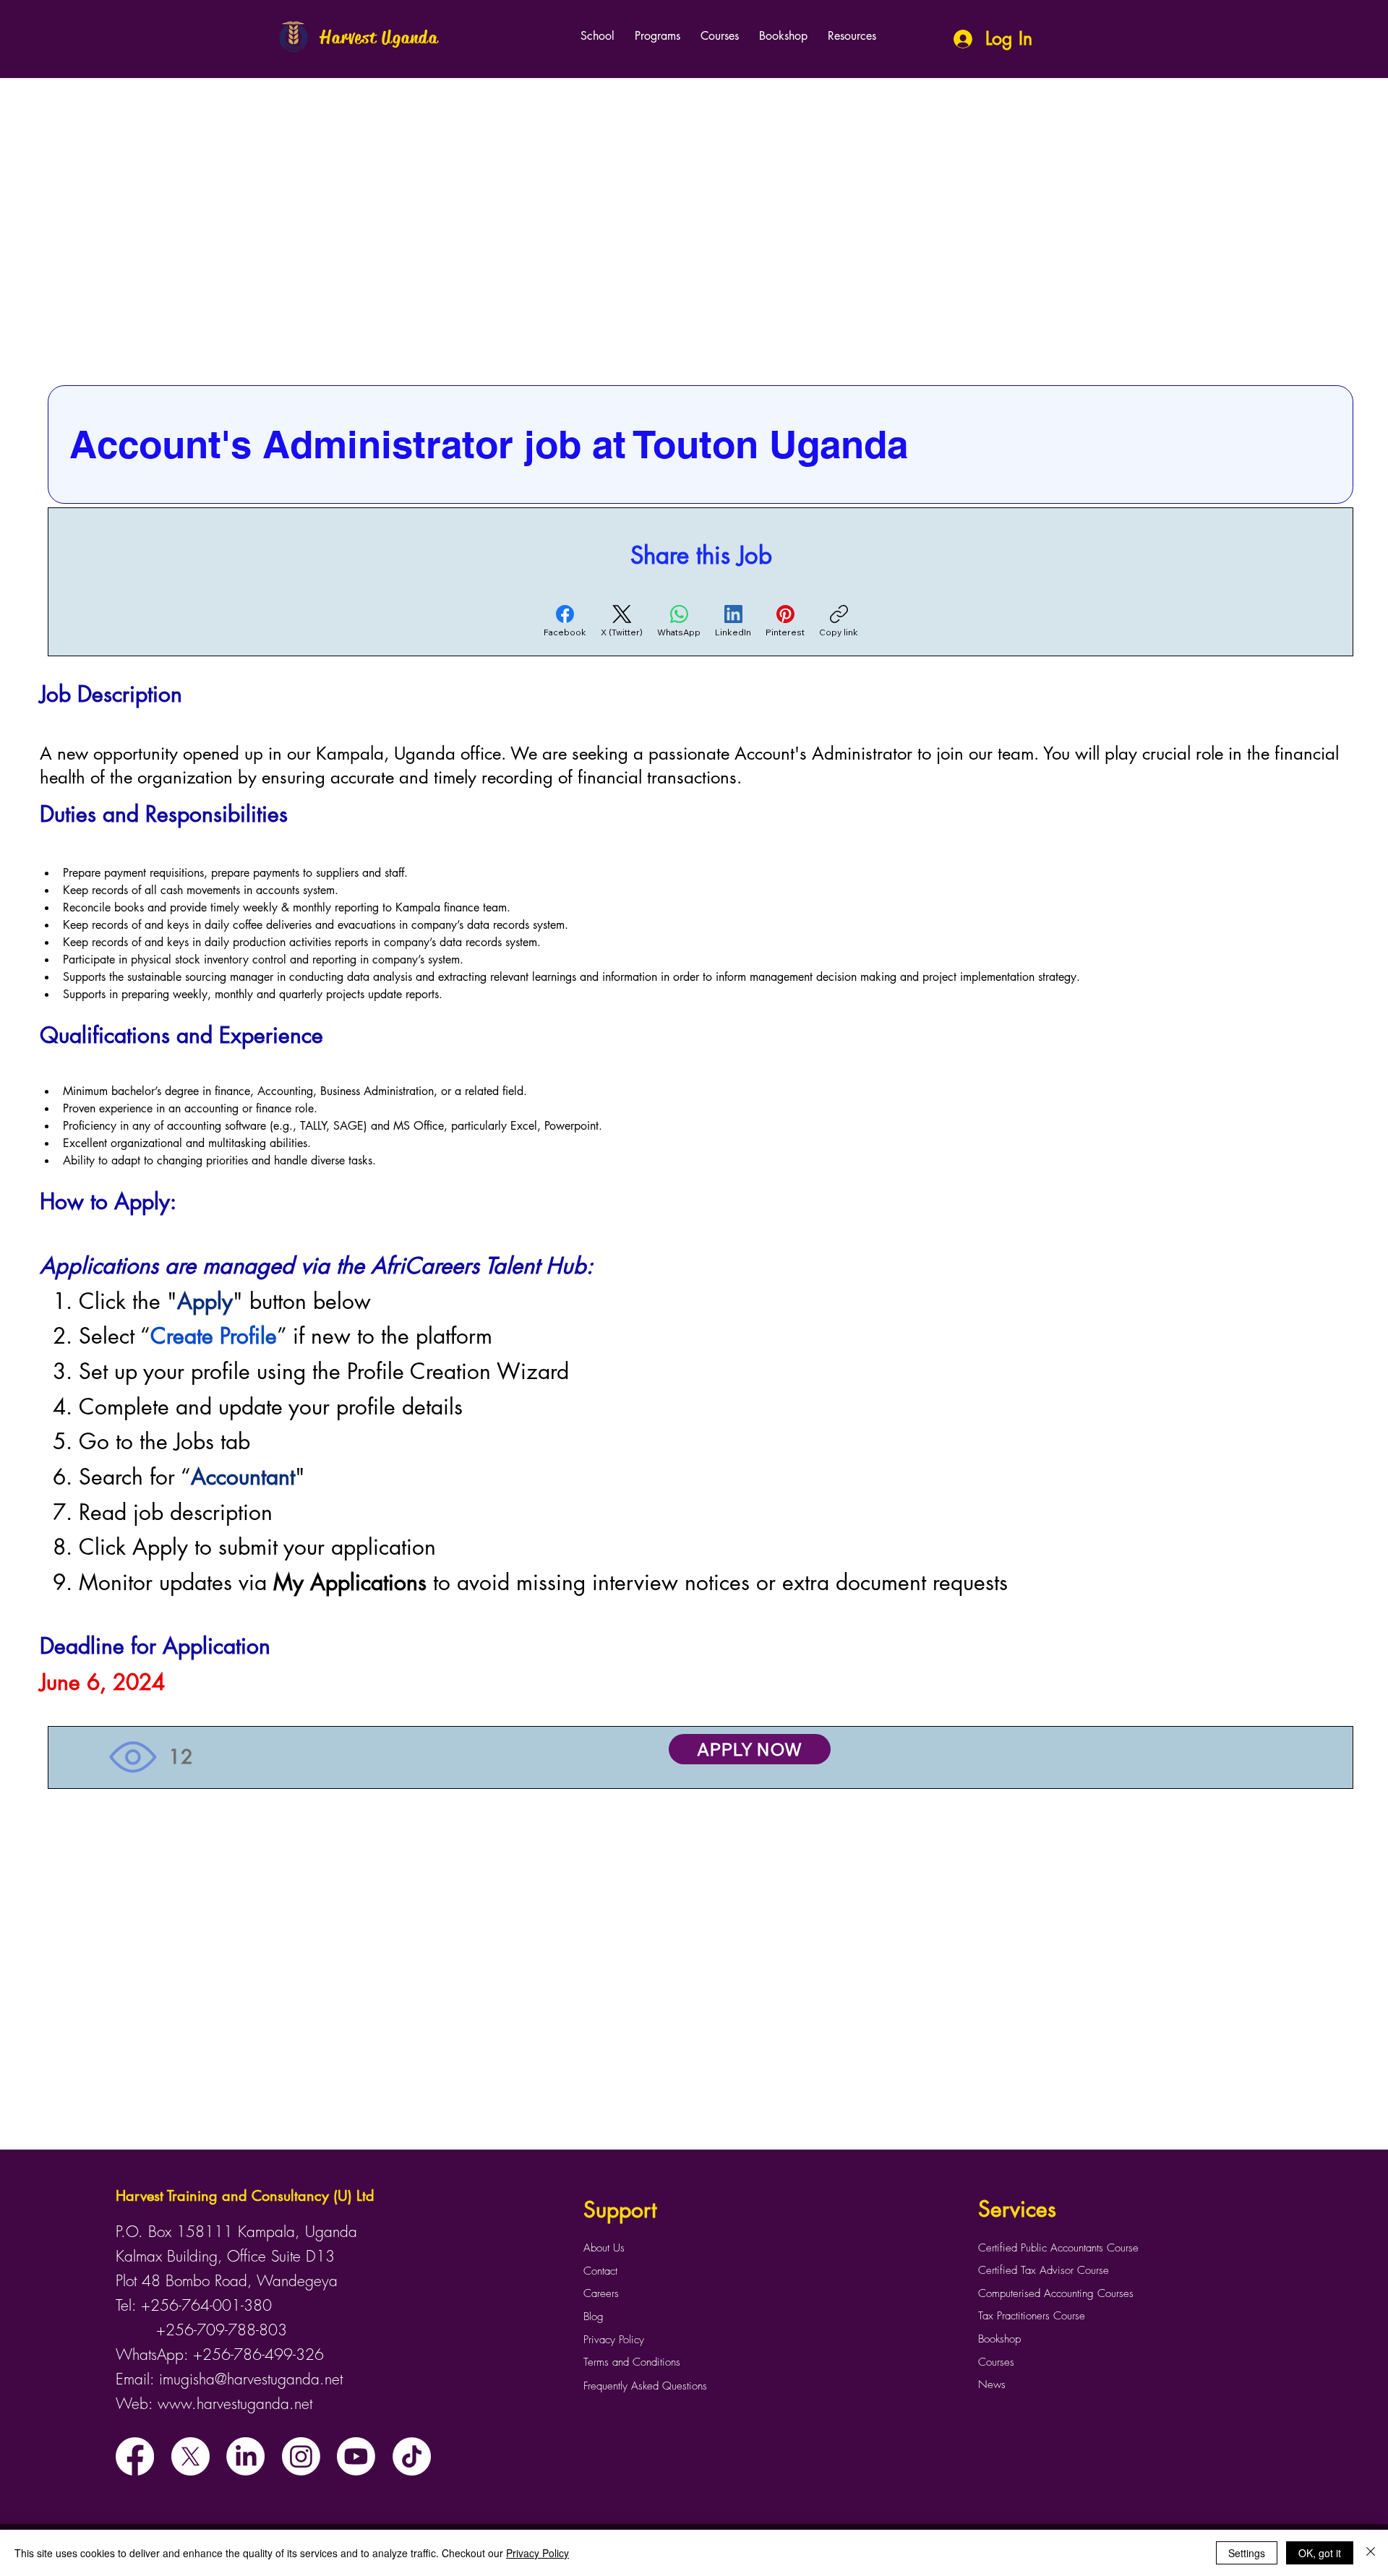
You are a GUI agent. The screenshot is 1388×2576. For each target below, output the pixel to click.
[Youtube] (356, 2456)
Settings (1247, 2553)
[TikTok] (412, 2456)
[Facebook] (135, 2456)
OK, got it (1320, 2553)
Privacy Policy (537, 2553)
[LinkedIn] (245, 2456)
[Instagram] (301, 2456)
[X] (190, 2456)
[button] (657, 36)
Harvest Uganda (379, 38)
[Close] (1371, 2553)
